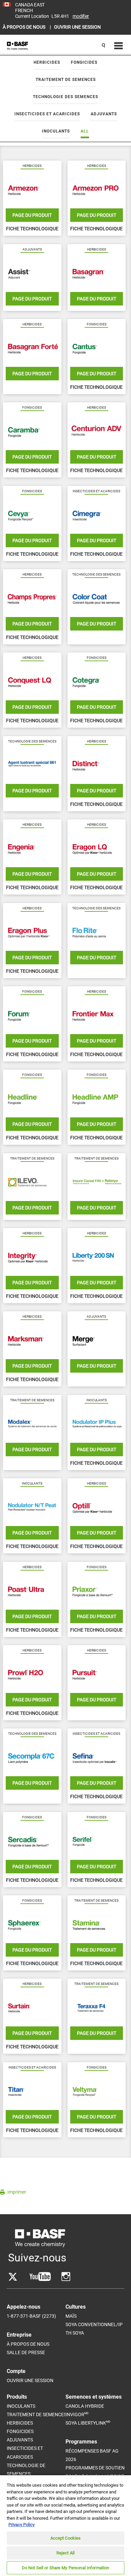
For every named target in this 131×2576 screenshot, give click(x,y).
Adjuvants (20, 2440)
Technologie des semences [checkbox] (65, 97)
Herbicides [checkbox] (47, 62)
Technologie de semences (26, 2470)
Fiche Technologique (32, 229)
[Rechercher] (103, 46)
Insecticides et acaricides (25, 2452)
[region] (65, 2525)
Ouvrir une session (30, 2380)
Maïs (71, 2316)
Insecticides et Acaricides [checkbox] (47, 114)
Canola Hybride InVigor (85, 2410)
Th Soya (75, 2333)
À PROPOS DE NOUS (25, 27)
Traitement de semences (37, 2414)
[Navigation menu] (118, 46)
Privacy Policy (21, 2525)
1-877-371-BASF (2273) (31, 2316)
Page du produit (32, 215)
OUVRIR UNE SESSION (77, 27)
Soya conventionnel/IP (94, 2324)
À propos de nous (28, 2344)
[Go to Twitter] (13, 2277)
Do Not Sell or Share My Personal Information (66, 2568)
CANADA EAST (30, 5)
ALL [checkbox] (85, 131)
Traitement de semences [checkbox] (66, 80)
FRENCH (24, 10)
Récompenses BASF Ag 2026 (92, 2455)
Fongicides (20, 2431)
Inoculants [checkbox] (56, 131)
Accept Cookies (66, 2538)
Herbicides (20, 2423)
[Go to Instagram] (66, 2277)
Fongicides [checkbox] (84, 62)
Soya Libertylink (88, 2423)
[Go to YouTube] (40, 2277)
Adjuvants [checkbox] (104, 114)
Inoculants (21, 2406)
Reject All (65, 2553)
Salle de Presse (26, 2352)
